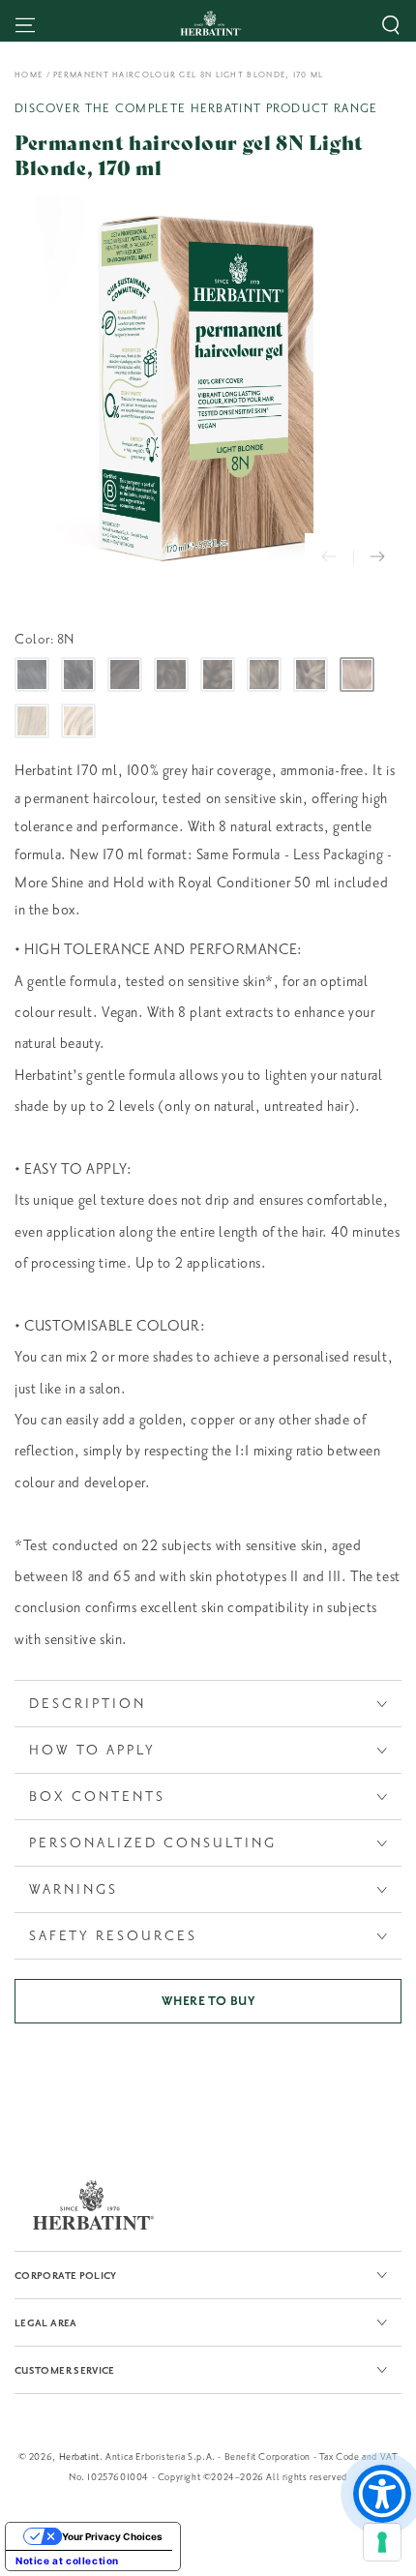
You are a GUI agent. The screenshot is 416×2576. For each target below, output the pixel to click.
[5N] (218, 674)
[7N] (311, 674)
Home (29, 75)
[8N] (357, 674)
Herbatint (79, 2456)
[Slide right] (377, 557)
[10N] (78, 721)
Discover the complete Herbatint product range (196, 108)
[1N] (32, 674)
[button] (391, 25)
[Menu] (25, 25)
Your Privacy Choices (112, 2536)
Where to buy (208, 2001)
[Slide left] (329, 557)
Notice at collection (67, 2561)
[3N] (125, 674)
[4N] (171, 674)
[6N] (264, 674)
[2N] (78, 674)
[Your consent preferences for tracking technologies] (382, 2542)
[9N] (32, 721)
